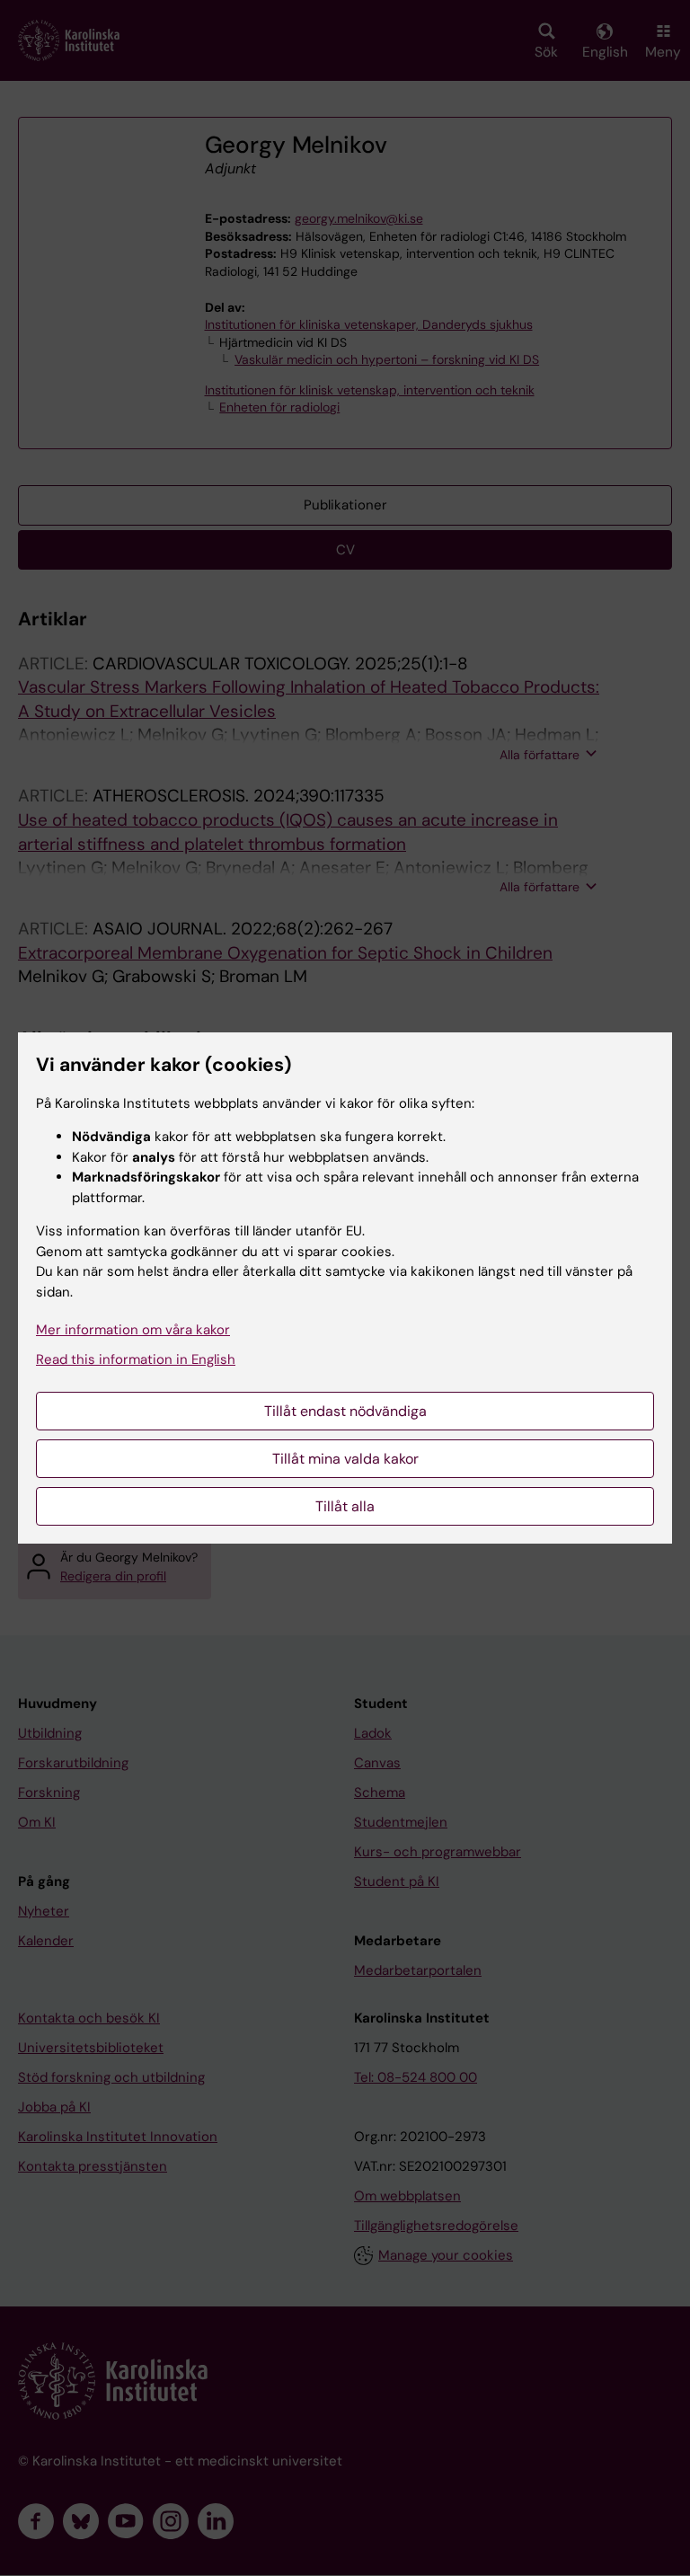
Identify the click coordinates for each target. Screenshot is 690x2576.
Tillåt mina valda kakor (345, 1459)
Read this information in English (136, 1359)
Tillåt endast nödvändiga (345, 1411)
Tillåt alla (345, 1506)
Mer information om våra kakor (133, 1330)
